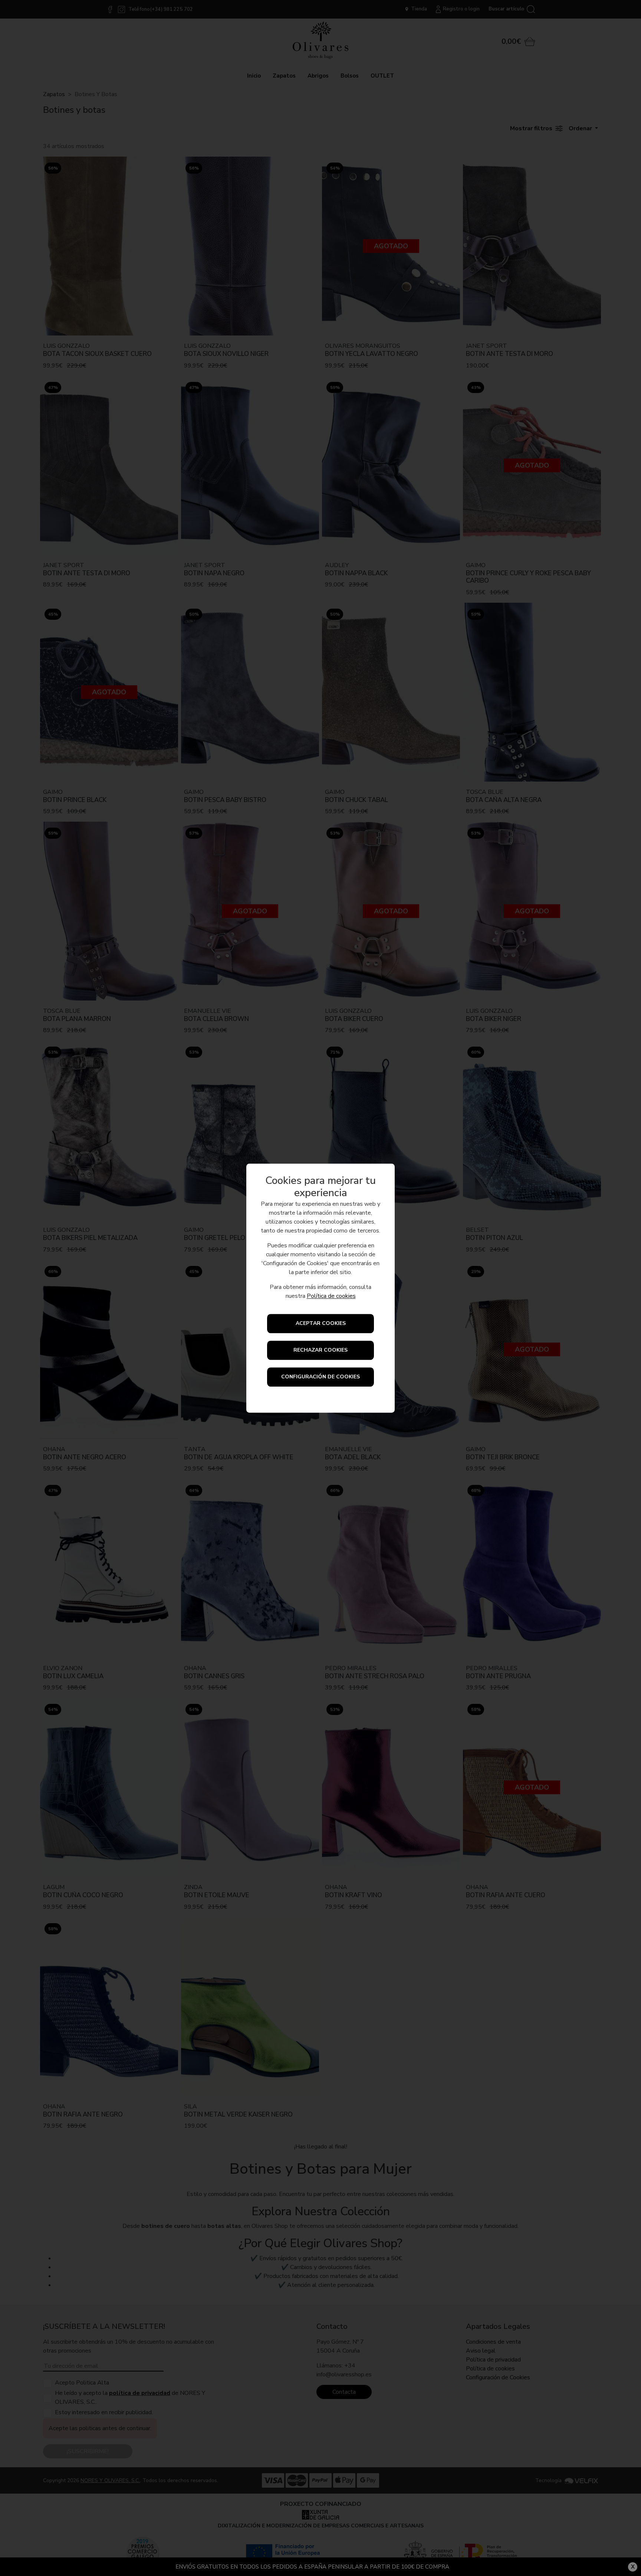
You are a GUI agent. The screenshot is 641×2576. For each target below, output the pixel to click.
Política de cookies (331, 1296)
